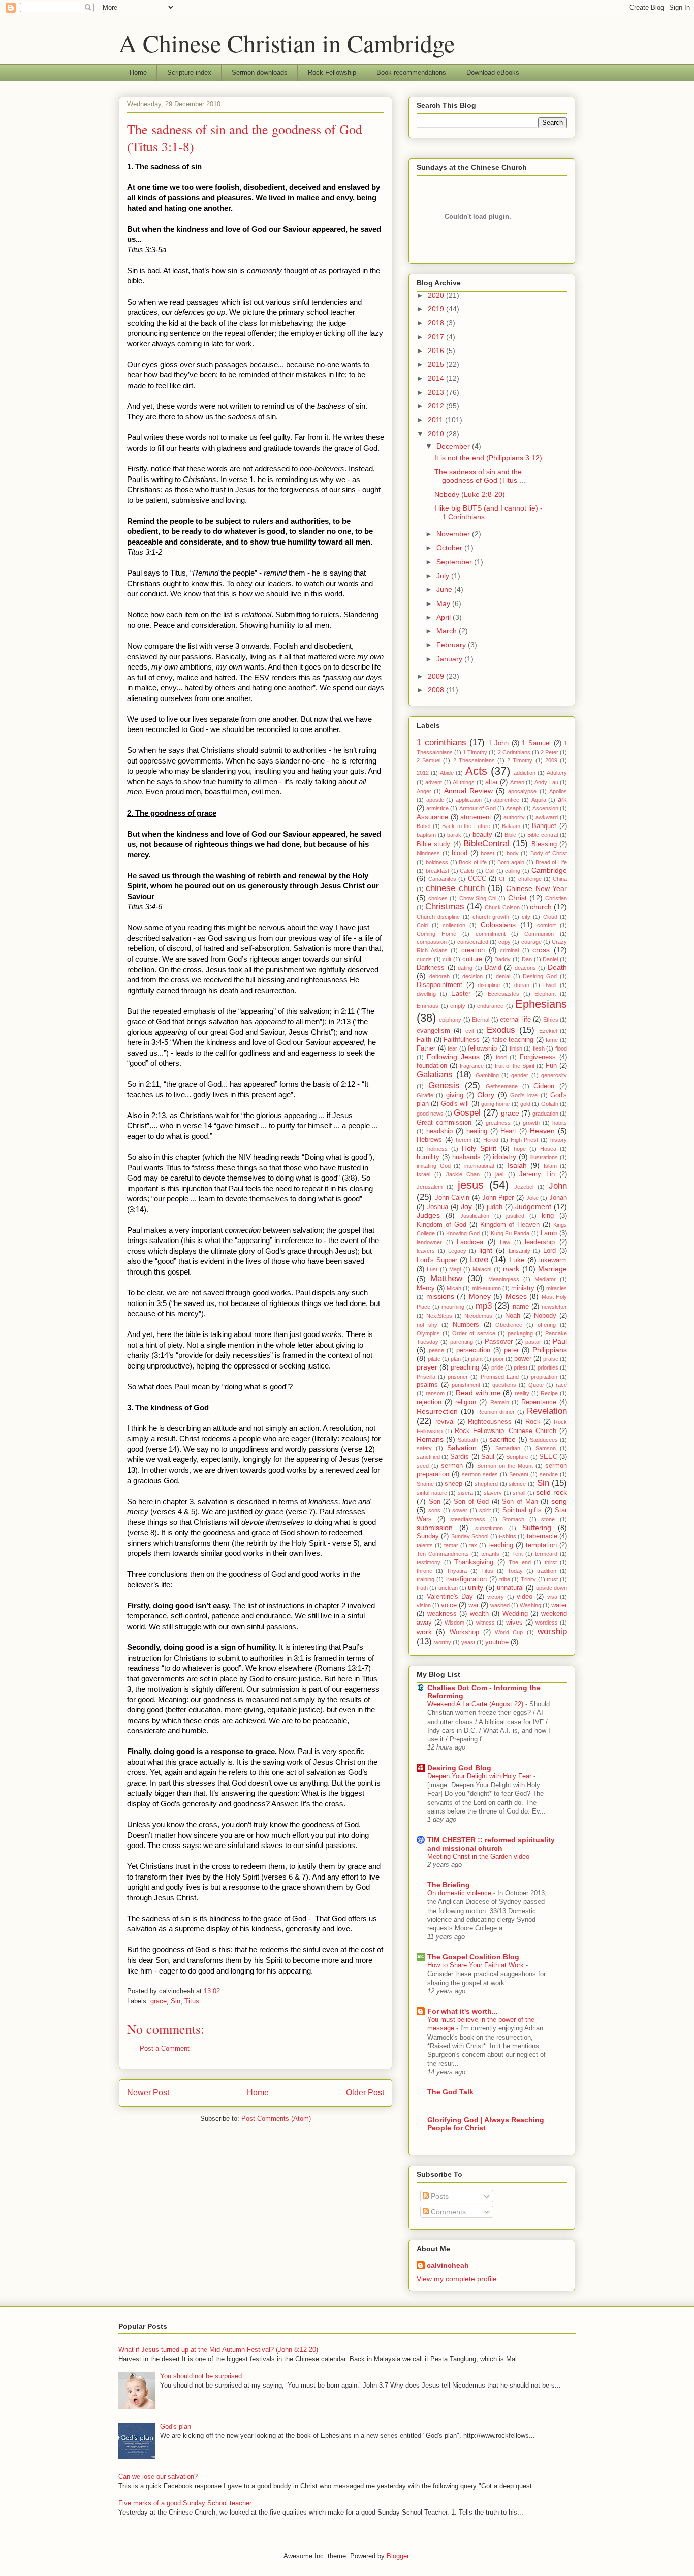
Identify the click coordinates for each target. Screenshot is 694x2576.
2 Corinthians (514, 752)
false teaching (513, 1040)
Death (557, 967)
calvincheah (448, 2265)
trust (552, 1579)
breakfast (437, 871)
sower (460, 1510)
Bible (510, 835)
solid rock (551, 1492)
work (424, 1632)
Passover (499, 1342)
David (493, 968)
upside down (551, 1588)
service (549, 1474)
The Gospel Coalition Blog (473, 1957)
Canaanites (442, 879)
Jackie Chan (463, 1174)
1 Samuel (536, 743)
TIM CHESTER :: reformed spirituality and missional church (491, 1844)
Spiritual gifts (522, 1510)
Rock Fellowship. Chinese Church (506, 1431)
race (561, 1385)
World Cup (509, 1632)
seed (423, 1466)
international (479, 1166)
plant (477, 1359)
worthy (443, 1642)
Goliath (550, 1104)
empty (458, 1006)
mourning (453, 1307)
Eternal (481, 1020)
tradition (547, 1571)
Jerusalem (430, 1187)
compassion (432, 942)
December (454, 446)
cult (447, 959)
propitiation (544, 1377)
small (519, 1493)
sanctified (428, 1457)
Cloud (550, 917)
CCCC (477, 879)
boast (487, 853)
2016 (437, 351)
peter (511, 1350)
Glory (486, 1095)
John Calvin (452, 1198)
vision (424, 1605)
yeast (468, 1642)
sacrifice (502, 1439)
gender (520, 1075)
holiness (437, 1149)
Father (426, 1048)
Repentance (539, 1402)
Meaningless (504, 1279)
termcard (546, 1554)
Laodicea (470, 1242)
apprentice (506, 800)
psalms (427, 1385)
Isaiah (517, 1165)
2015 (437, 364)
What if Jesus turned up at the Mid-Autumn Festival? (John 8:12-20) (218, 2350)
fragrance (472, 1066)
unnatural (510, 1588)
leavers (426, 1251)
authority (514, 817)
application (469, 800)
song (559, 1501)
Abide (447, 773)
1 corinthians (441, 742)
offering (547, 1325)
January (450, 659)
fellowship (482, 1048)
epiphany (450, 1020)
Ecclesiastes (503, 994)
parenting (462, 1342)
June (445, 589)
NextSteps (439, 1316)
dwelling (426, 994)
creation (473, 950)
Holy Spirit (479, 1148)
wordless (547, 1623)
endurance (490, 1006)
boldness (437, 862)
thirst (551, 1562)
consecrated (473, 942)
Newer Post (148, 2093)
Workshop (464, 1632)
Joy (466, 1206)
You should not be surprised (201, 2376)
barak (454, 835)
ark (562, 800)
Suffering (537, 1528)
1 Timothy (475, 752)
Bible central (543, 835)
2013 (437, 392)
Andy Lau (546, 782)
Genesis (444, 1085)
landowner (429, 1242)
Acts (476, 771)
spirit (485, 1510)
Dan (527, 959)
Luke (517, 1260)
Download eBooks (493, 72)
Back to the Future (466, 826)
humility (428, 1157)
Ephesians (541, 1004)
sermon (452, 1466)
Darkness (431, 968)
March (448, 631)
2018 (437, 323)
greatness (498, 1123)
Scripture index (189, 72)
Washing (530, 1605)
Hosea (548, 1149)
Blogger (398, 2556)
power (523, 1359)
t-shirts (508, 1536)
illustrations (544, 1157)
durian (522, 985)
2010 (437, 434)
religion (466, 1402)
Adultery (557, 773)
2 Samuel (429, 760)
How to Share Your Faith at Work (477, 1965)
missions (440, 1296)
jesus (471, 1185)
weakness (442, 1614)
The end (520, 1562)
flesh (539, 1048)
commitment (491, 934)
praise (551, 1359)
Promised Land (500, 1377)
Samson (546, 1448)
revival (445, 1422)
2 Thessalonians (474, 760)
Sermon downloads (260, 72)
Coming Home (436, 934)
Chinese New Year (537, 888)
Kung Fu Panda (510, 1233)
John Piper (498, 1198)
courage (531, 942)
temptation (541, 1545)
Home (138, 72)
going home (495, 1104)
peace (436, 1350)
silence (517, 1484)
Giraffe (425, 1095)
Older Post (365, 2093)
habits (560, 1123)
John (558, 1186)
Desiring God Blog (459, 1768)
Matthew (446, 1278)
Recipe (549, 1393)
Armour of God (478, 808)
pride (497, 1367)
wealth (479, 1614)
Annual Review (468, 791)
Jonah (558, 1198)
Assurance (432, 817)
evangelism (433, 1031)
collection (454, 925)
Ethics (551, 1020)
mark (511, 1269)
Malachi (482, 1269)
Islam (550, 1166)
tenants (490, 1554)
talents (425, 1545)
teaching (501, 1545)
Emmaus (428, 1006)
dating (465, 968)
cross (541, 950)
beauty (482, 835)
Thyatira (457, 1571)
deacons (525, 968)
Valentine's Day (450, 1597)
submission (435, 1528)
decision (472, 976)
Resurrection (437, 1411)
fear (452, 1048)
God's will (455, 1104)
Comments (447, 2212)
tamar (451, 1545)
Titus (192, 2001)
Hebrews (429, 1140)
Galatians (435, 1075)
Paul (560, 1341)
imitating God (434, 1166)
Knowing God (463, 1233)
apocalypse (522, 791)
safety (424, 1448)
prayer (427, 1367)
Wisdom (454, 1623)
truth (422, 1588)
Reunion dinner (496, 1412)
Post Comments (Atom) (276, 2119)
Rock (533, 1422)
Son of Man (520, 1502)
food (501, 1057)
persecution (473, 1350)
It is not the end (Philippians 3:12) (488, 458)
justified (515, 1216)
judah (495, 1207)
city (526, 917)
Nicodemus (478, 1316)
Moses (516, 1296)
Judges (428, 1215)
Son (435, 1502)
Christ (517, 898)
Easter (461, 994)
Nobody (545, 1316)
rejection (429, 1402)
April (445, 617)
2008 (437, 690)
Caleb (467, 871)
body (513, 853)
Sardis (460, 1457)
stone (548, 1519)
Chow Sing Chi (478, 898)
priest (520, 1367)
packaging (520, 1333)
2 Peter (549, 752)
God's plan (176, 2426)
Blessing (544, 844)
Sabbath (468, 1440)
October (450, 548)
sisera (465, 1493)
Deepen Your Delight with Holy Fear (480, 1776)
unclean (448, 1588)
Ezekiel (548, 1031)
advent (434, 782)
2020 (437, 295)
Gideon (544, 1086)
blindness (428, 853)
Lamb (549, 1233)
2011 (436, 420)
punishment (466, 1385)
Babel (423, 826)
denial (503, 976)
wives (514, 1623)
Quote (536, 1385)
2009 (437, 676)
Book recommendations (411, 72)
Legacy (457, 1251)
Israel (423, 1174)
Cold (422, 925)
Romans (430, 1439)
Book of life (473, 862)
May (444, 603)
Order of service (474, 1333)
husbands (466, 1157)
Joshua (437, 1207)
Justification (475, 1216)
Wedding (515, 1614)
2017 (437, 337)
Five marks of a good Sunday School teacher (185, 2503)
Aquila (539, 800)
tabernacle (542, 1536)
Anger (424, 791)
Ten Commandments (443, 1554)
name (521, 1307)
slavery (493, 1493)
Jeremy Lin (537, 1174)
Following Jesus (453, 1057)
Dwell (550, 985)
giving (455, 1095)
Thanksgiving (474, 1562)
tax (473, 1545)
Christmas (445, 907)
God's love (524, 1095)
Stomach (513, 1519)
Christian (556, 898)
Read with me (478, 1393)
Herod (491, 1140)
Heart (508, 1131)
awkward (547, 817)
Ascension (545, 808)
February (452, 645)
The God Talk (450, 2092)
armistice (437, 808)
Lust (432, 1269)
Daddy (502, 959)
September (455, 562)
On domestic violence (460, 1893)
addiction (525, 773)
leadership (540, 1242)
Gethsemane (502, 1086)
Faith (424, 1040)
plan (456, 1359)
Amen (517, 782)
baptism (426, 835)
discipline (489, 985)
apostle (435, 800)
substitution (489, 1528)
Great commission (444, 1123)
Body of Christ (549, 853)
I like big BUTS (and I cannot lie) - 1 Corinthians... (488, 512)
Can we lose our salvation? (158, 2477)
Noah (513, 1316)
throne (424, 1571)
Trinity (528, 1579)
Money (480, 1296)
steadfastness (468, 1519)
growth (531, 1123)
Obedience (509, 1325)
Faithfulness (462, 1040)
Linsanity (519, 1251)
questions (504, 1385)
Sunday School (470, 1536)
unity (476, 1587)
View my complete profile (457, 2279)
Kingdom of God (441, 1225)
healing (477, 1131)
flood (561, 1048)
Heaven (542, 1131)
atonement (476, 817)
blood (460, 853)
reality (522, 1393)
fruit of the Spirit (515, 1066)
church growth (491, 917)
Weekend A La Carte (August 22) (476, 1704)
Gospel (467, 1113)
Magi (455, 1269)
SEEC (548, 1457)
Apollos (558, 791)
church (541, 907)
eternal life (515, 1020)
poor (498, 1359)
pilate (434, 1359)
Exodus (501, 1030)
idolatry (504, 1157)
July (444, 576)
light (486, 1250)
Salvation (462, 1448)
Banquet (544, 826)
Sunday (428, 1536)
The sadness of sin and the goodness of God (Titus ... (480, 476)
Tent (517, 1554)
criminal (509, 950)
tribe (505, 1579)
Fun (551, 1066)
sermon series (480, 1474)
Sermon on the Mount (505, 1466)
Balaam (511, 826)
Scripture (517, 1457)
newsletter (554, 1307)
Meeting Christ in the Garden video (479, 1856)
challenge (530, 879)
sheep (453, 1484)
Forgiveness (538, 1057)
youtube (497, 1642)
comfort (546, 925)
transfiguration (466, 1579)
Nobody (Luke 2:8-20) (470, 494)
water (559, 1605)
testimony (429, 1562)
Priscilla (426, 1377)
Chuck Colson (502, 907)
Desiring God (540, 976)
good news (430, 1114)
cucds (424, 959)
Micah (454, 1288)
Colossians (498, 925)
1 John (499, 743)
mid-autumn (486, 1288)
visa (552, 1597)
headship (439, 1131)
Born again (511, 862)
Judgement (533, 1206)
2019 (437, 309)
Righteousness (490, 1422)
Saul (488, 1457)
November (454, 534)
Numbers (466, 1325)
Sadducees (544, 1440)
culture (472, 959)
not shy (427, 1325)
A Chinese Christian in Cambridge (287, 43)
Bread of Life (551, 862)
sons (434, 1510)
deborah (439, 976)
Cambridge (549, 870)
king (548, 1216)
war (474, 1605)
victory (496, 1597)
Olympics (428, 1333)
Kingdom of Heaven (510, 1225)
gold (525, 1104)
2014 (437, 378)
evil (469, 1031)
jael (499, 1174)
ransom (435, 1393)
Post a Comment (165, 2048)
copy (504, 942)
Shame (425, 1484)
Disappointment (439, 985)
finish (516, 1048)
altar (492, 782)
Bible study (433, 844)
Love (479, 1260)
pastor (533, 1342)
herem (464, 1140)
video (525, 1597)
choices (438, 898)
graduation (545, 1114)
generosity (554, 1075)
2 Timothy (520, 760)
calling (513, 871)
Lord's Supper (437, 1260)
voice (449, 1605)
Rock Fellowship (332, 72)
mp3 (484, 1306)
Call (490, 871)
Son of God (471, 1502)
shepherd (486, 1484)
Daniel (550, 959)
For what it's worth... (463, 2011)
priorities (548, 1367)
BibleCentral (486, 844)
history (559, 1140)
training (425, 1579)
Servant (519, 1474)
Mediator (545, 1279)
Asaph (514, 808)
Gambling (487, 1075)
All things (464, 782)
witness (485, 1623)
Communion (539, 934)
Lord (549, 1251)
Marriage (553, 1269)
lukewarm (553, 1260)
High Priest (525, 1140)
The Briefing (449, 1885)
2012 (437, 406)
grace (159, 2001)
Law (505, 1242)
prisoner (458, 1377)
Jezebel (524, 1187)
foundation (432, 1066)
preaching (465, 1367)
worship (552, 1631)
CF (503, 879)
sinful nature (432, 1493)
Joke (532, 1198)
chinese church (455, 888)
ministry (523, 1288)
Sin (176, 2001)
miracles (557, 1288)
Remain (500, 1402)
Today (515, 1571)
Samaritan (508, 1448)
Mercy (426, 1288)
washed (500, 1605)
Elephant (545, 994)
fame (552, 1040)
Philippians (550, 1350)
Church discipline (438, 917)
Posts (439, 2196)
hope (520, 1149)
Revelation (547, 1411)
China (560, 879)
